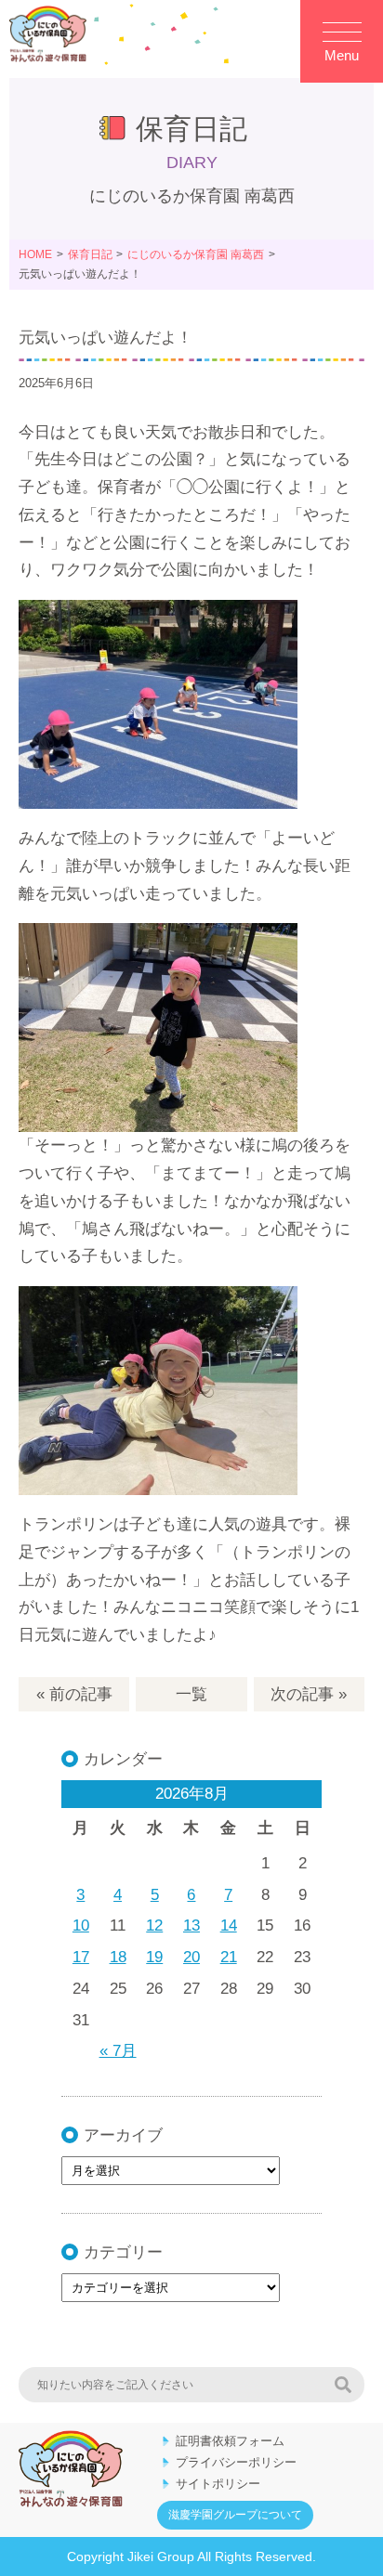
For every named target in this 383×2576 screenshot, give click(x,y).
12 (154, 1925)
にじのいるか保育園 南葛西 (196, 254)
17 (81, 1957)
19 (154, 1957)
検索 (343, 2385)
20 (191, 1957)
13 (191, 1925)
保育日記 (90, 254)
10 (81, 1925)
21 (229, 1957)
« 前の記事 (74, 1694)
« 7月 (118, 2051)
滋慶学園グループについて (235, 2515)
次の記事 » (309, 1694)
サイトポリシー (218, 2484)
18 (118, 1957)
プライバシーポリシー (236, 2462)
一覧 (191, 1694)
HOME (35, 254)
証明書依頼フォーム (230, 2441)
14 (229, 1925)
